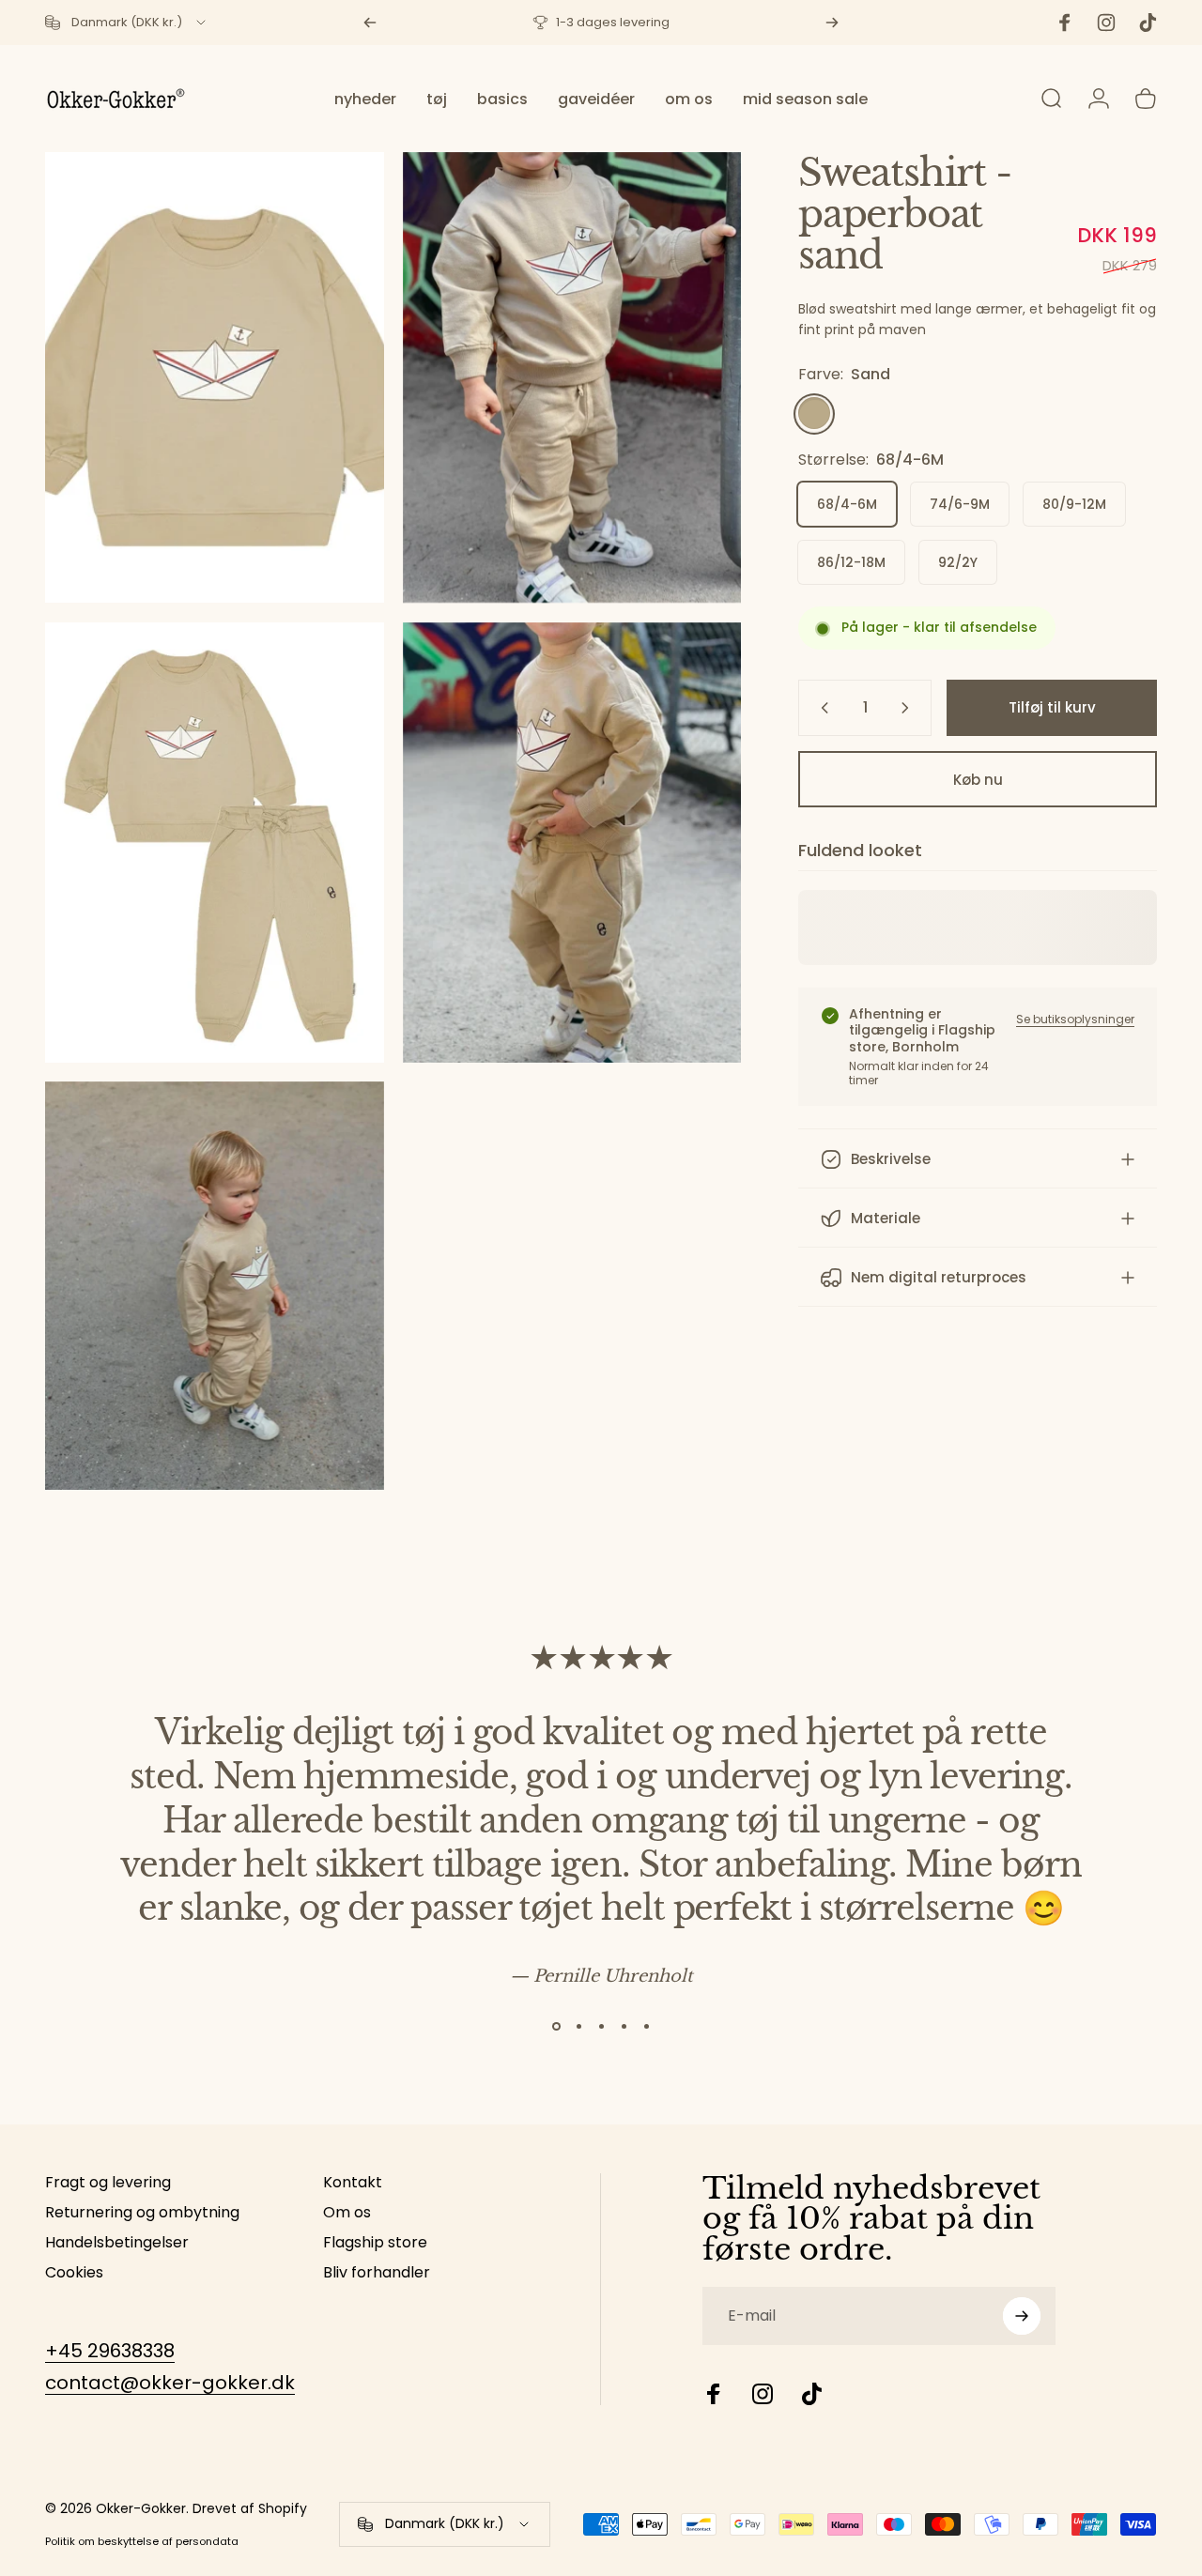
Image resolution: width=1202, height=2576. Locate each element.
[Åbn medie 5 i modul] (215, 1286)
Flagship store (375, 2243)
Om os (347, 2213)
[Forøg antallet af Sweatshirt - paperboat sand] (909, 708)
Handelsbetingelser (117, 2243)
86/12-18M (851, 563)
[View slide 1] (556, 2027)
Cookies (74, 2273)
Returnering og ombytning (142, 2213)
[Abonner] (1022, 2316)
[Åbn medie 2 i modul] (215, 378)
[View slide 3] (601, 2027)
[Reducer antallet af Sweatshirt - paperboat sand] (821, 708)
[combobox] (127, 23)
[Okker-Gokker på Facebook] (714, 2394)
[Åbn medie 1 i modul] (572, 378)
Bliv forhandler (377, 2273)
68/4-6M (847, 505)
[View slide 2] (578, 2027)
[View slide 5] (646, 2027)
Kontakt (353, 2183)
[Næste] (832, 23)
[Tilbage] (370, 23)
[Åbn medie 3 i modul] (215, 843)
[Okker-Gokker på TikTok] (811, 2394)
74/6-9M (960, 505)
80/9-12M (1074, 505)
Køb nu (978, 780)
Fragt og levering (108, 2183)
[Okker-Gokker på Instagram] (763, 2394)
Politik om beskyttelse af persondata (142, 2541)
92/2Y (958, 563)
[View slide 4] (624, 2027)
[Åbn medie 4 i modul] (572, 843)
